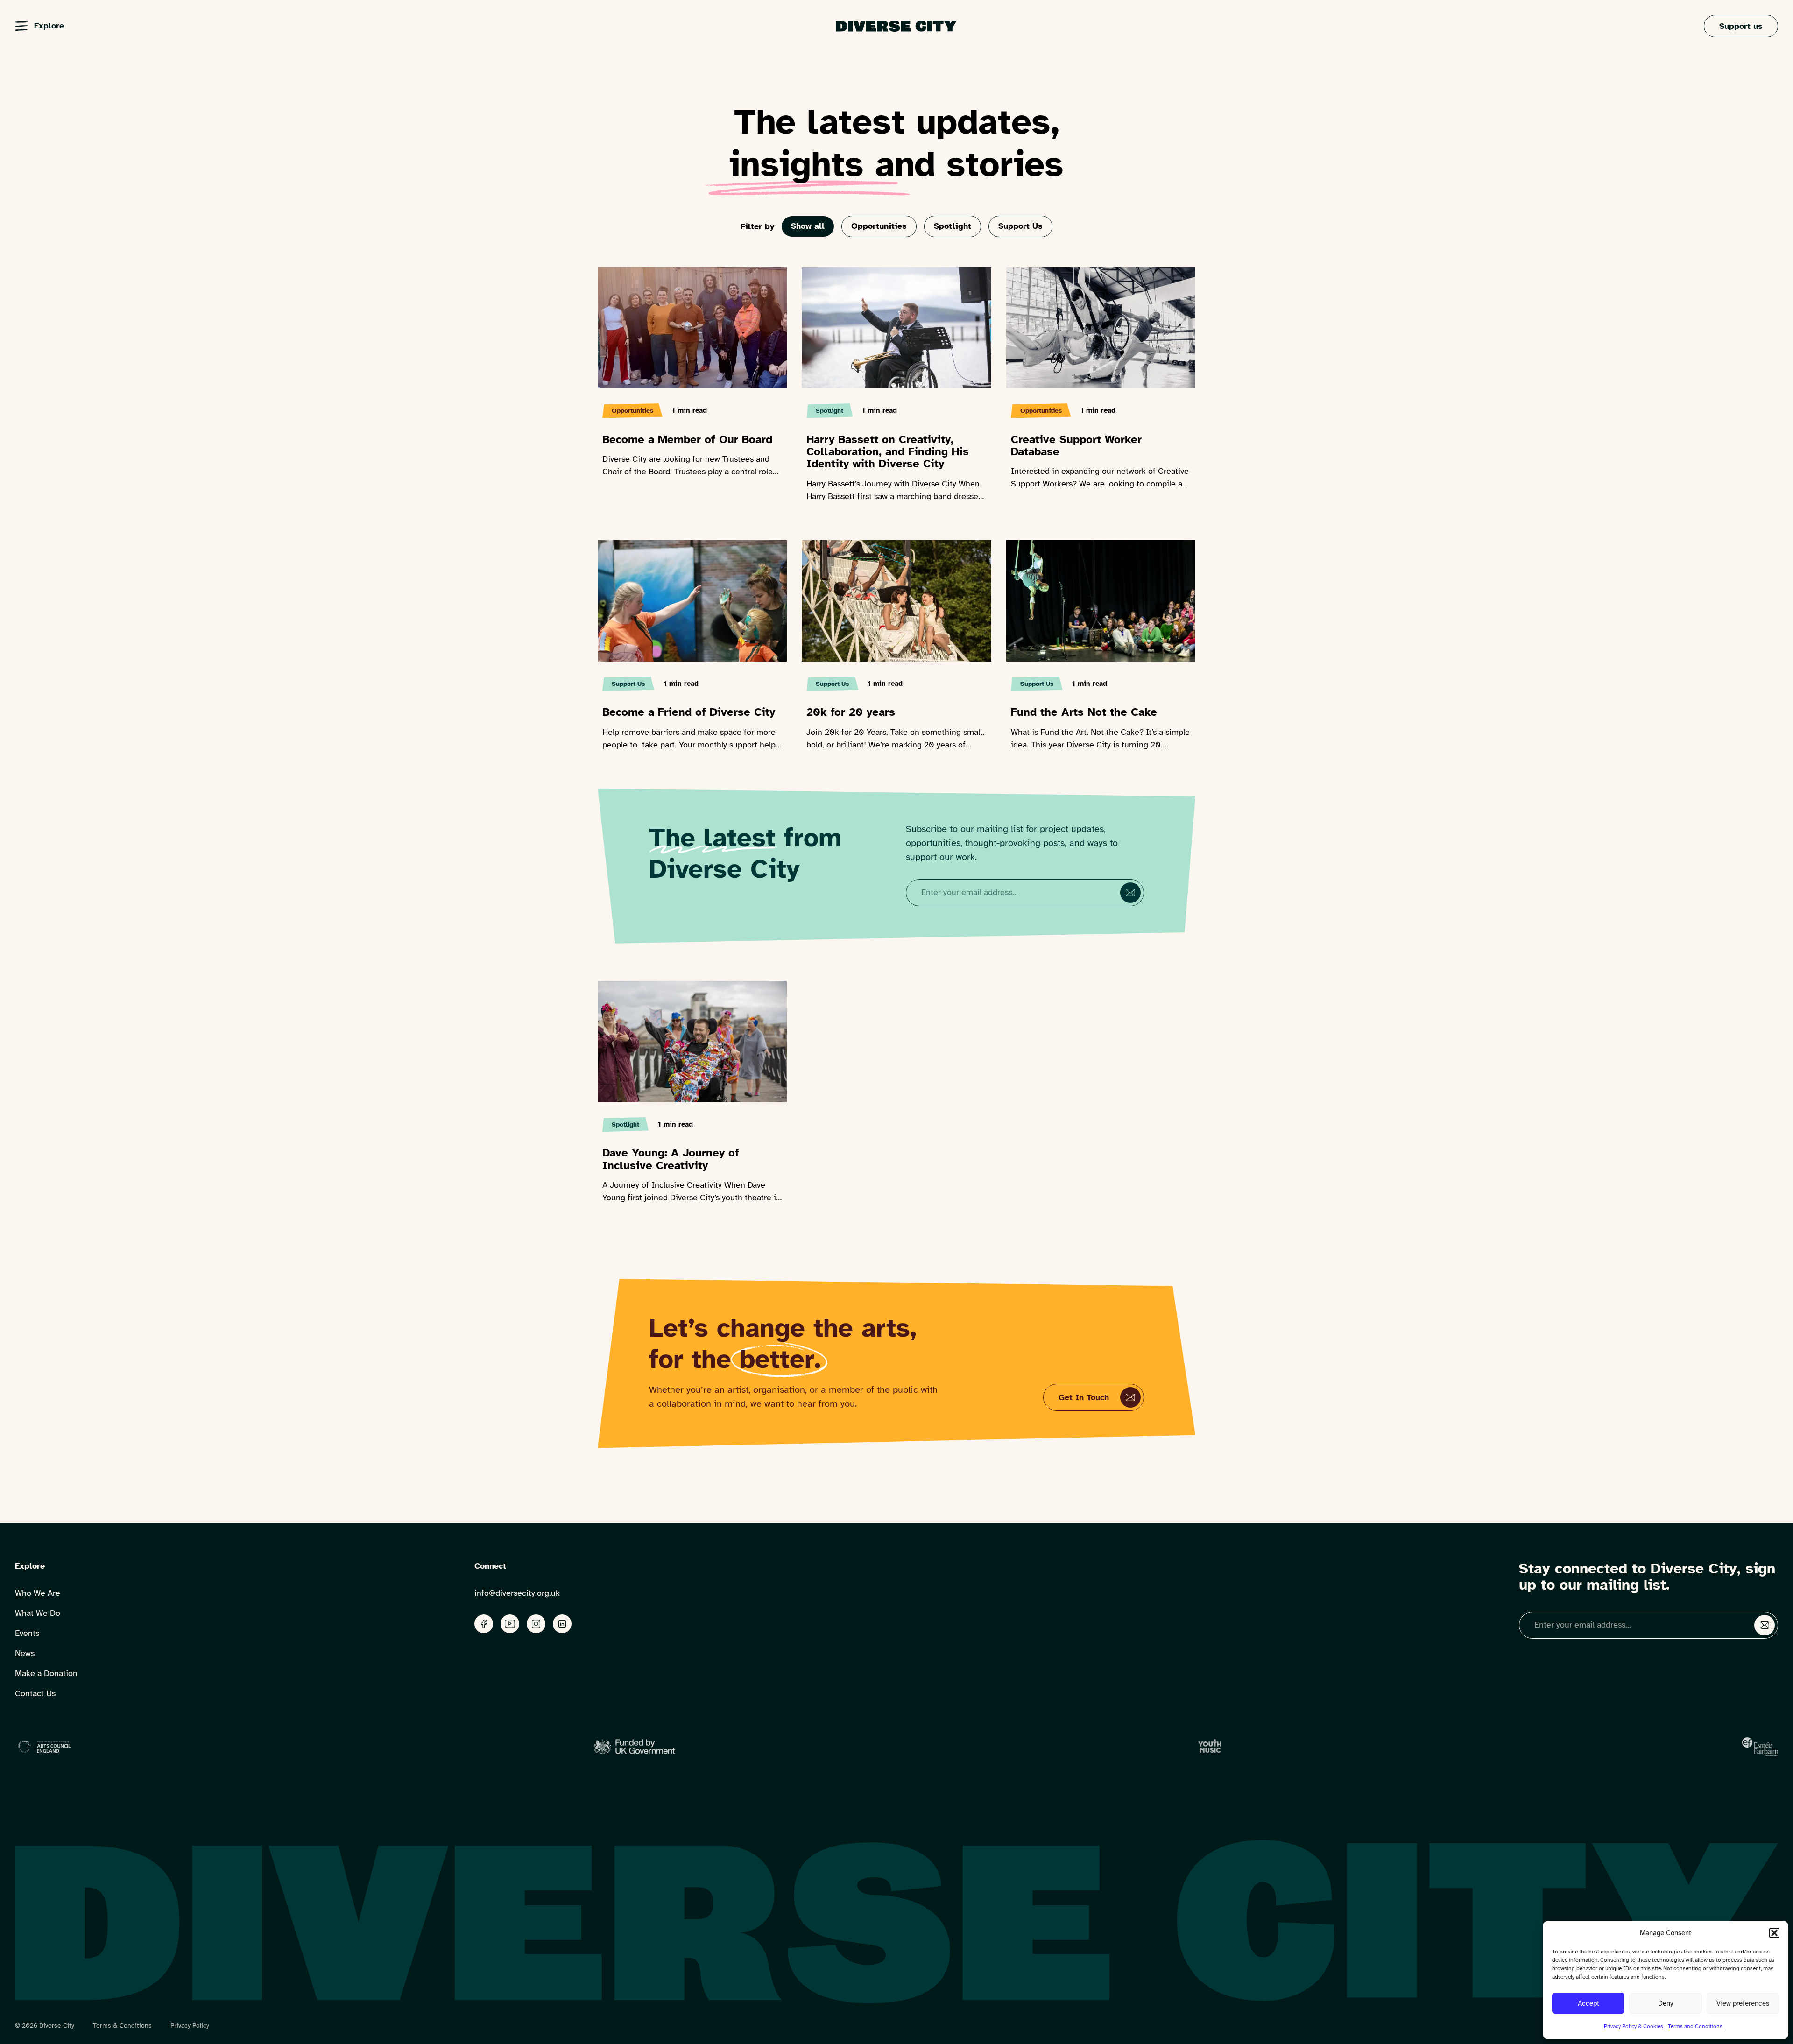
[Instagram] (536, 1624)
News (25, 1653)
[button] (1774, 1933)
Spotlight (953, 226)
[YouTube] (510, 1624)
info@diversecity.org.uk (517, 1593)
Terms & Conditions (122, 2026)
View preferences (1743, 2003)
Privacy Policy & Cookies (1634, 2026)
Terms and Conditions (1695, 2026)
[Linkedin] (562, 1624)
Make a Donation (46, 1673)
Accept (1588, 2003)
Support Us (1020, 226)
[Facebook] (484, 1624)
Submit (1130, 893)
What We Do (38, 1613)
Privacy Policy (190, 2026)
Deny (1666, 2003)
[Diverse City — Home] (896, 26)
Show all (808, 226)
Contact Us (35, 1693)
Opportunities (879, 226)
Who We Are (38, 1593)
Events (27, 1633)
